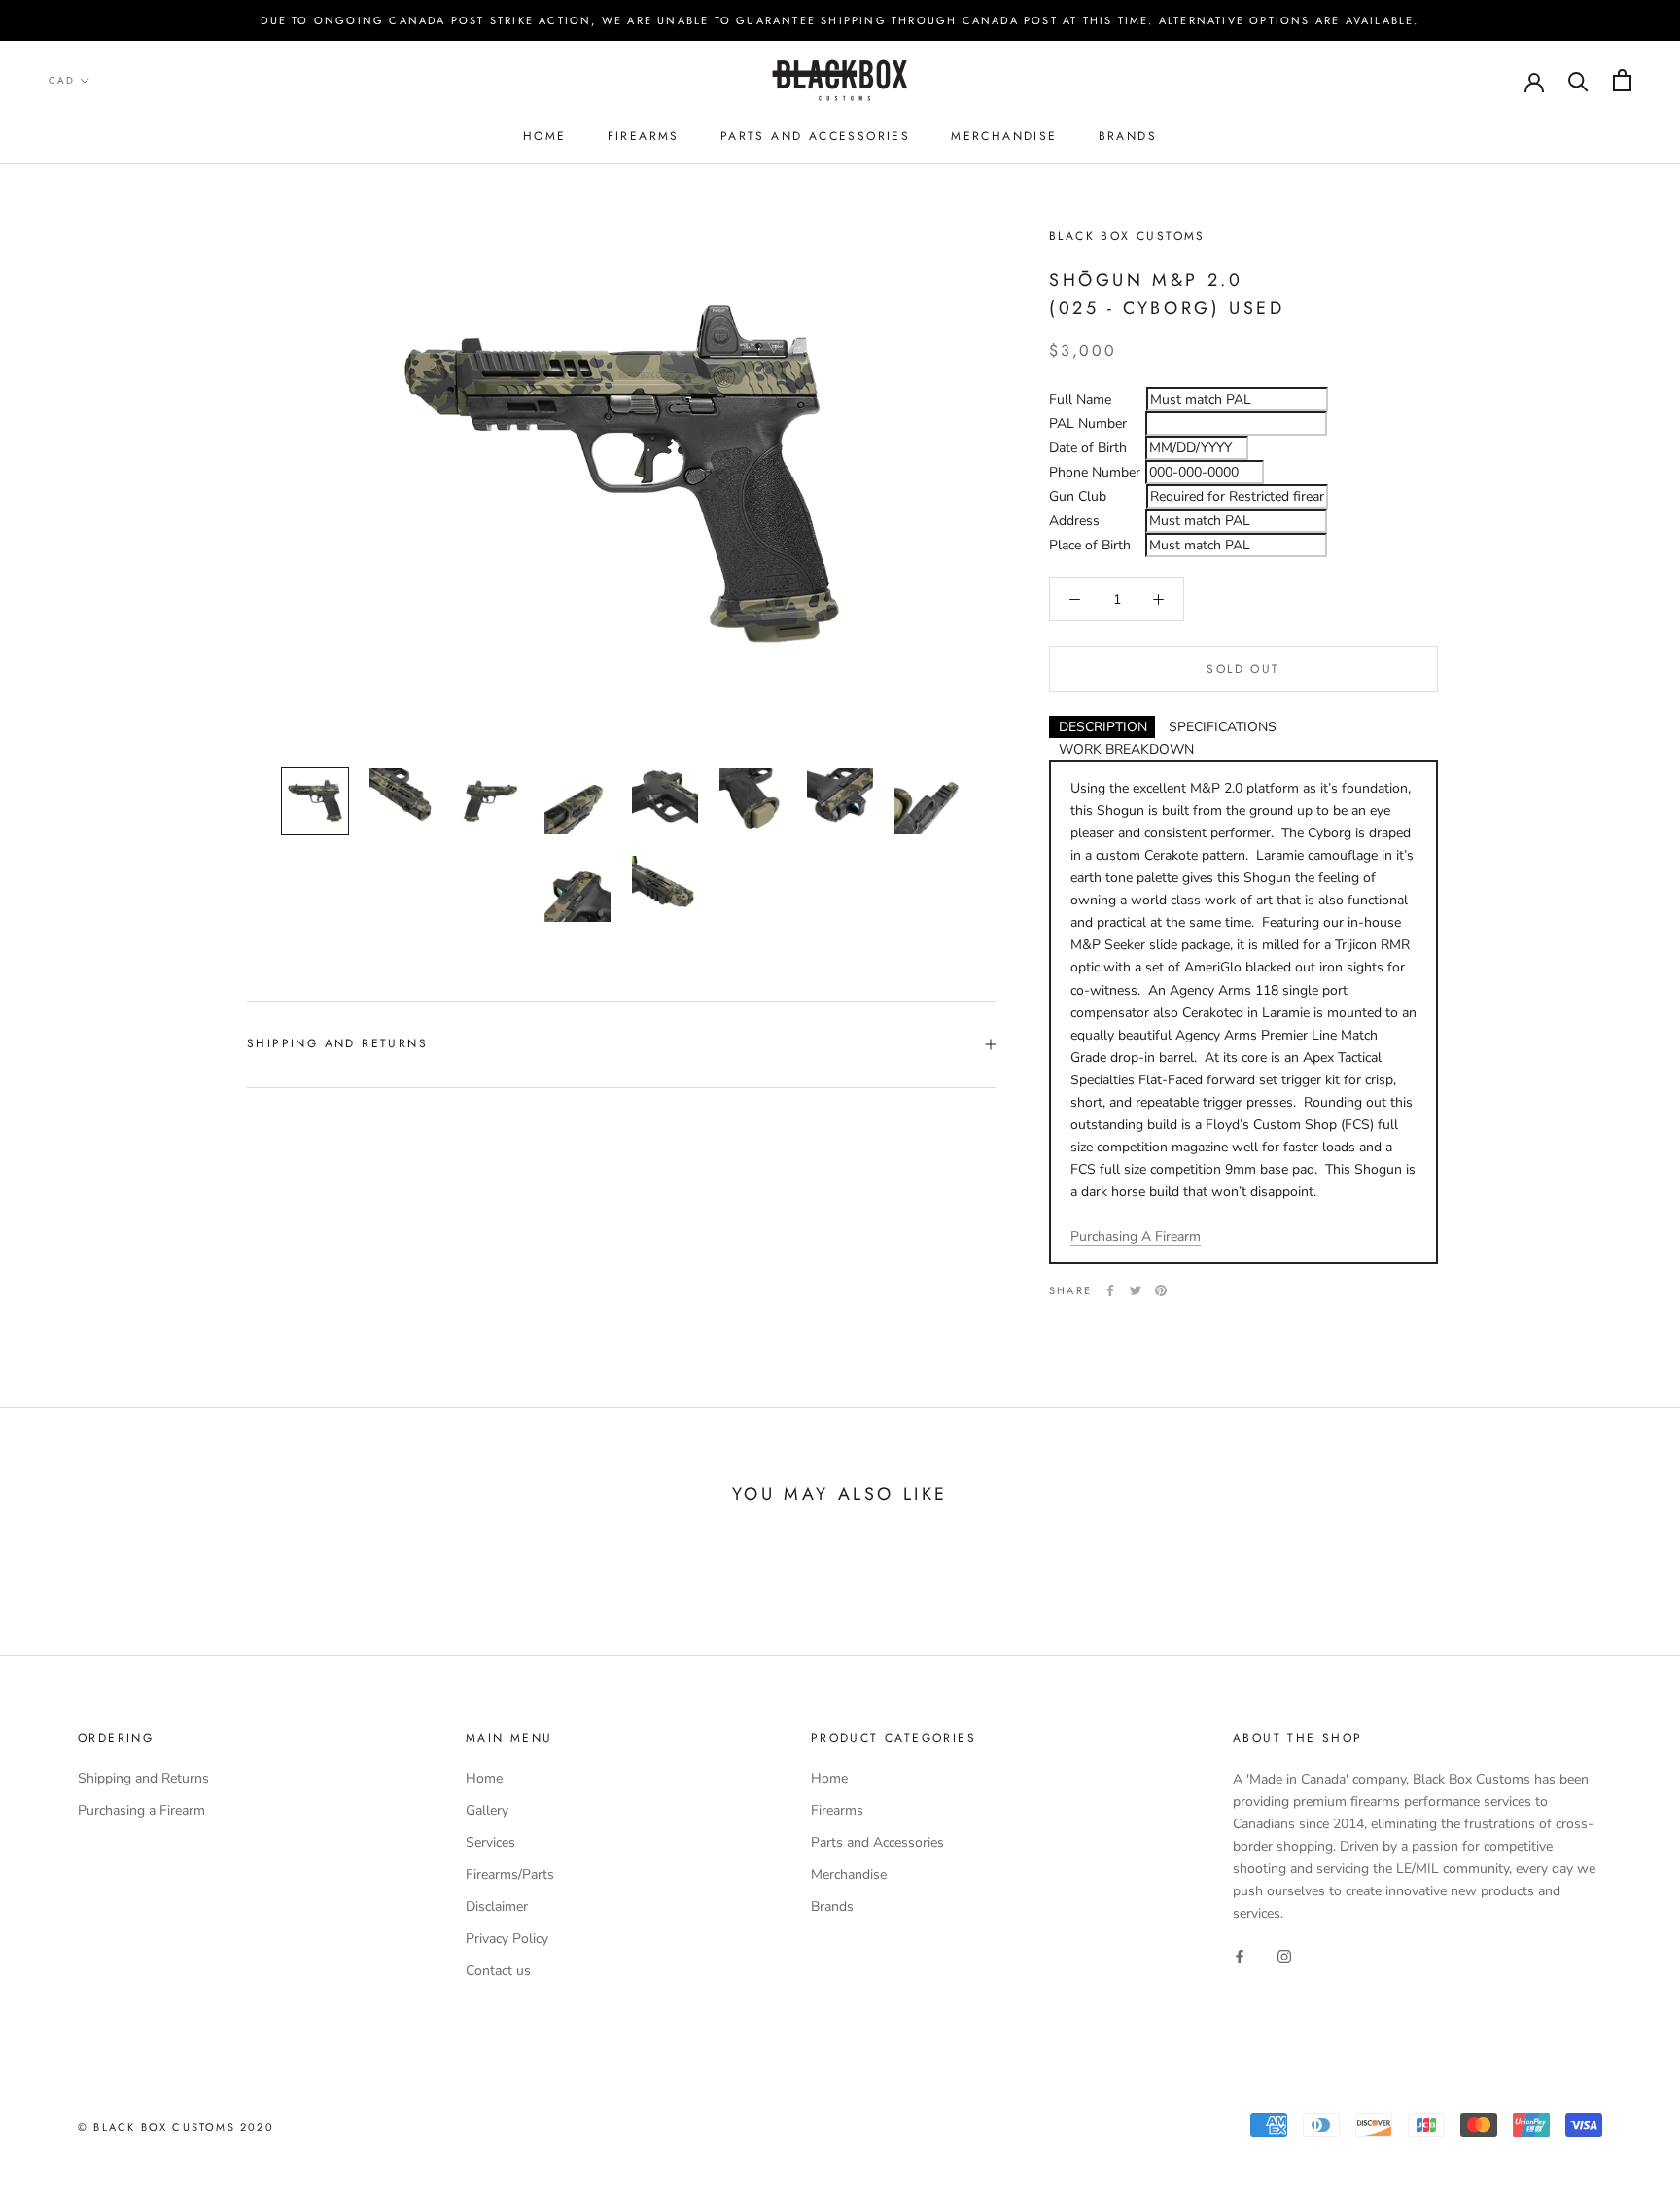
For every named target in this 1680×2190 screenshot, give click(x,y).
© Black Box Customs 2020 (176, 2127)
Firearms (644, 136)
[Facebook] (1110, 1290)
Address (1074, 522)
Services (490, 1842)
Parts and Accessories (815, 136)
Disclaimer (497, 1907)
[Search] (1578, 80)
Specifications (1223, 727)
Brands (1128, 136)
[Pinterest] (1161, 1290)
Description (1103, 727)
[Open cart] (1622, 80)
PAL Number (1088, 424)
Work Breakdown (1126, 749)
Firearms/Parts (510, 1874)
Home (545, 136)
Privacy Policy (507, 1939)
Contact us (498, 1971)
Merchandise (1004, 136)
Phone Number (1095, 473)
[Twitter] (1136, 1290)
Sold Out (1243, 669)
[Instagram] (1284, 1955)
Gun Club (1078, 497)
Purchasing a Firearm (141, 1810)
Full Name (1080, 400)
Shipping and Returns (337, 1043)
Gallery (487, 1810)
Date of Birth (1088, 449)
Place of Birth (1090, 546)
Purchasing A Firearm (1136, 1236)
